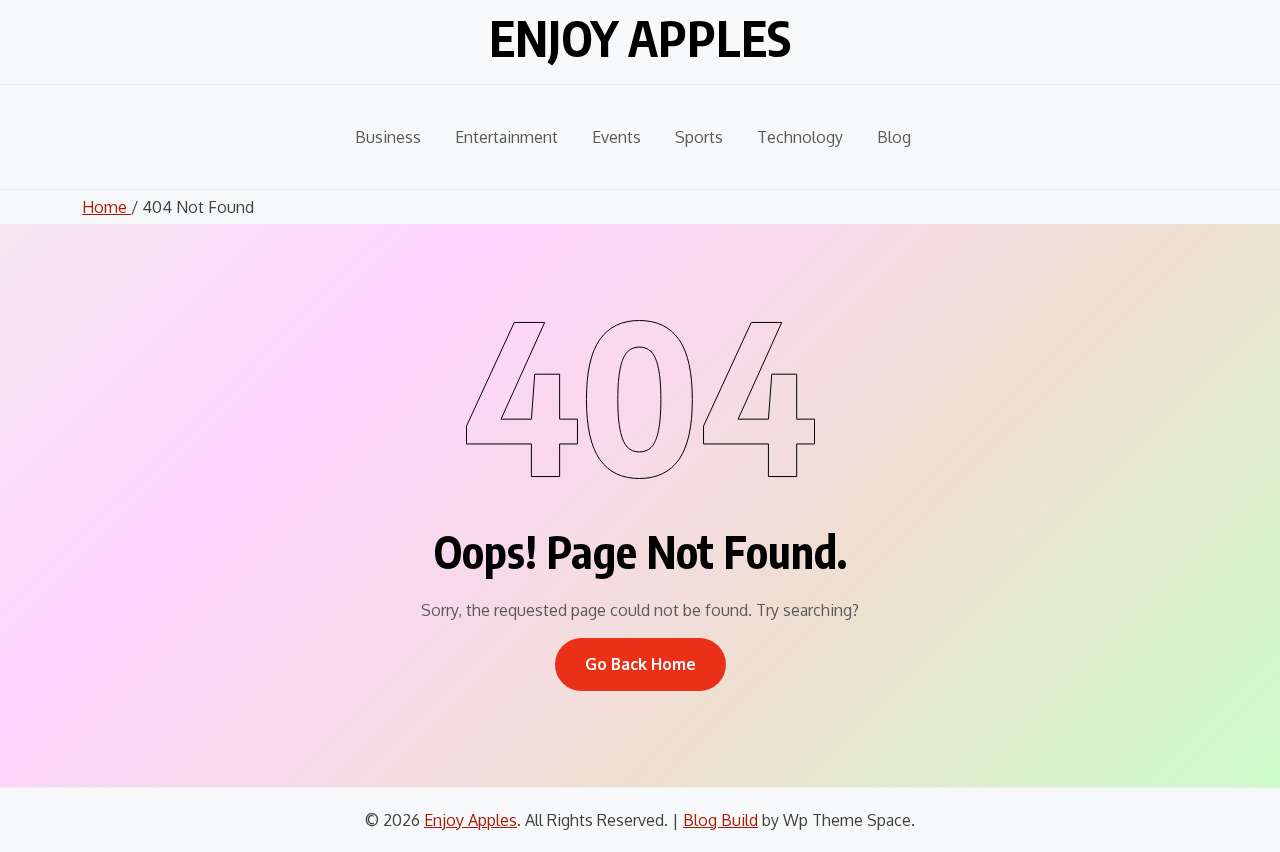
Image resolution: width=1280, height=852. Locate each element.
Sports (699, 137)
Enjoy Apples (640, 38)
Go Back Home (640, 664)
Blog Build (720, 820)
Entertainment (506, 137)
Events (616, 137)
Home (106, 207)
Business (388, 137)
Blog (894, 137)
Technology (800, 137)
